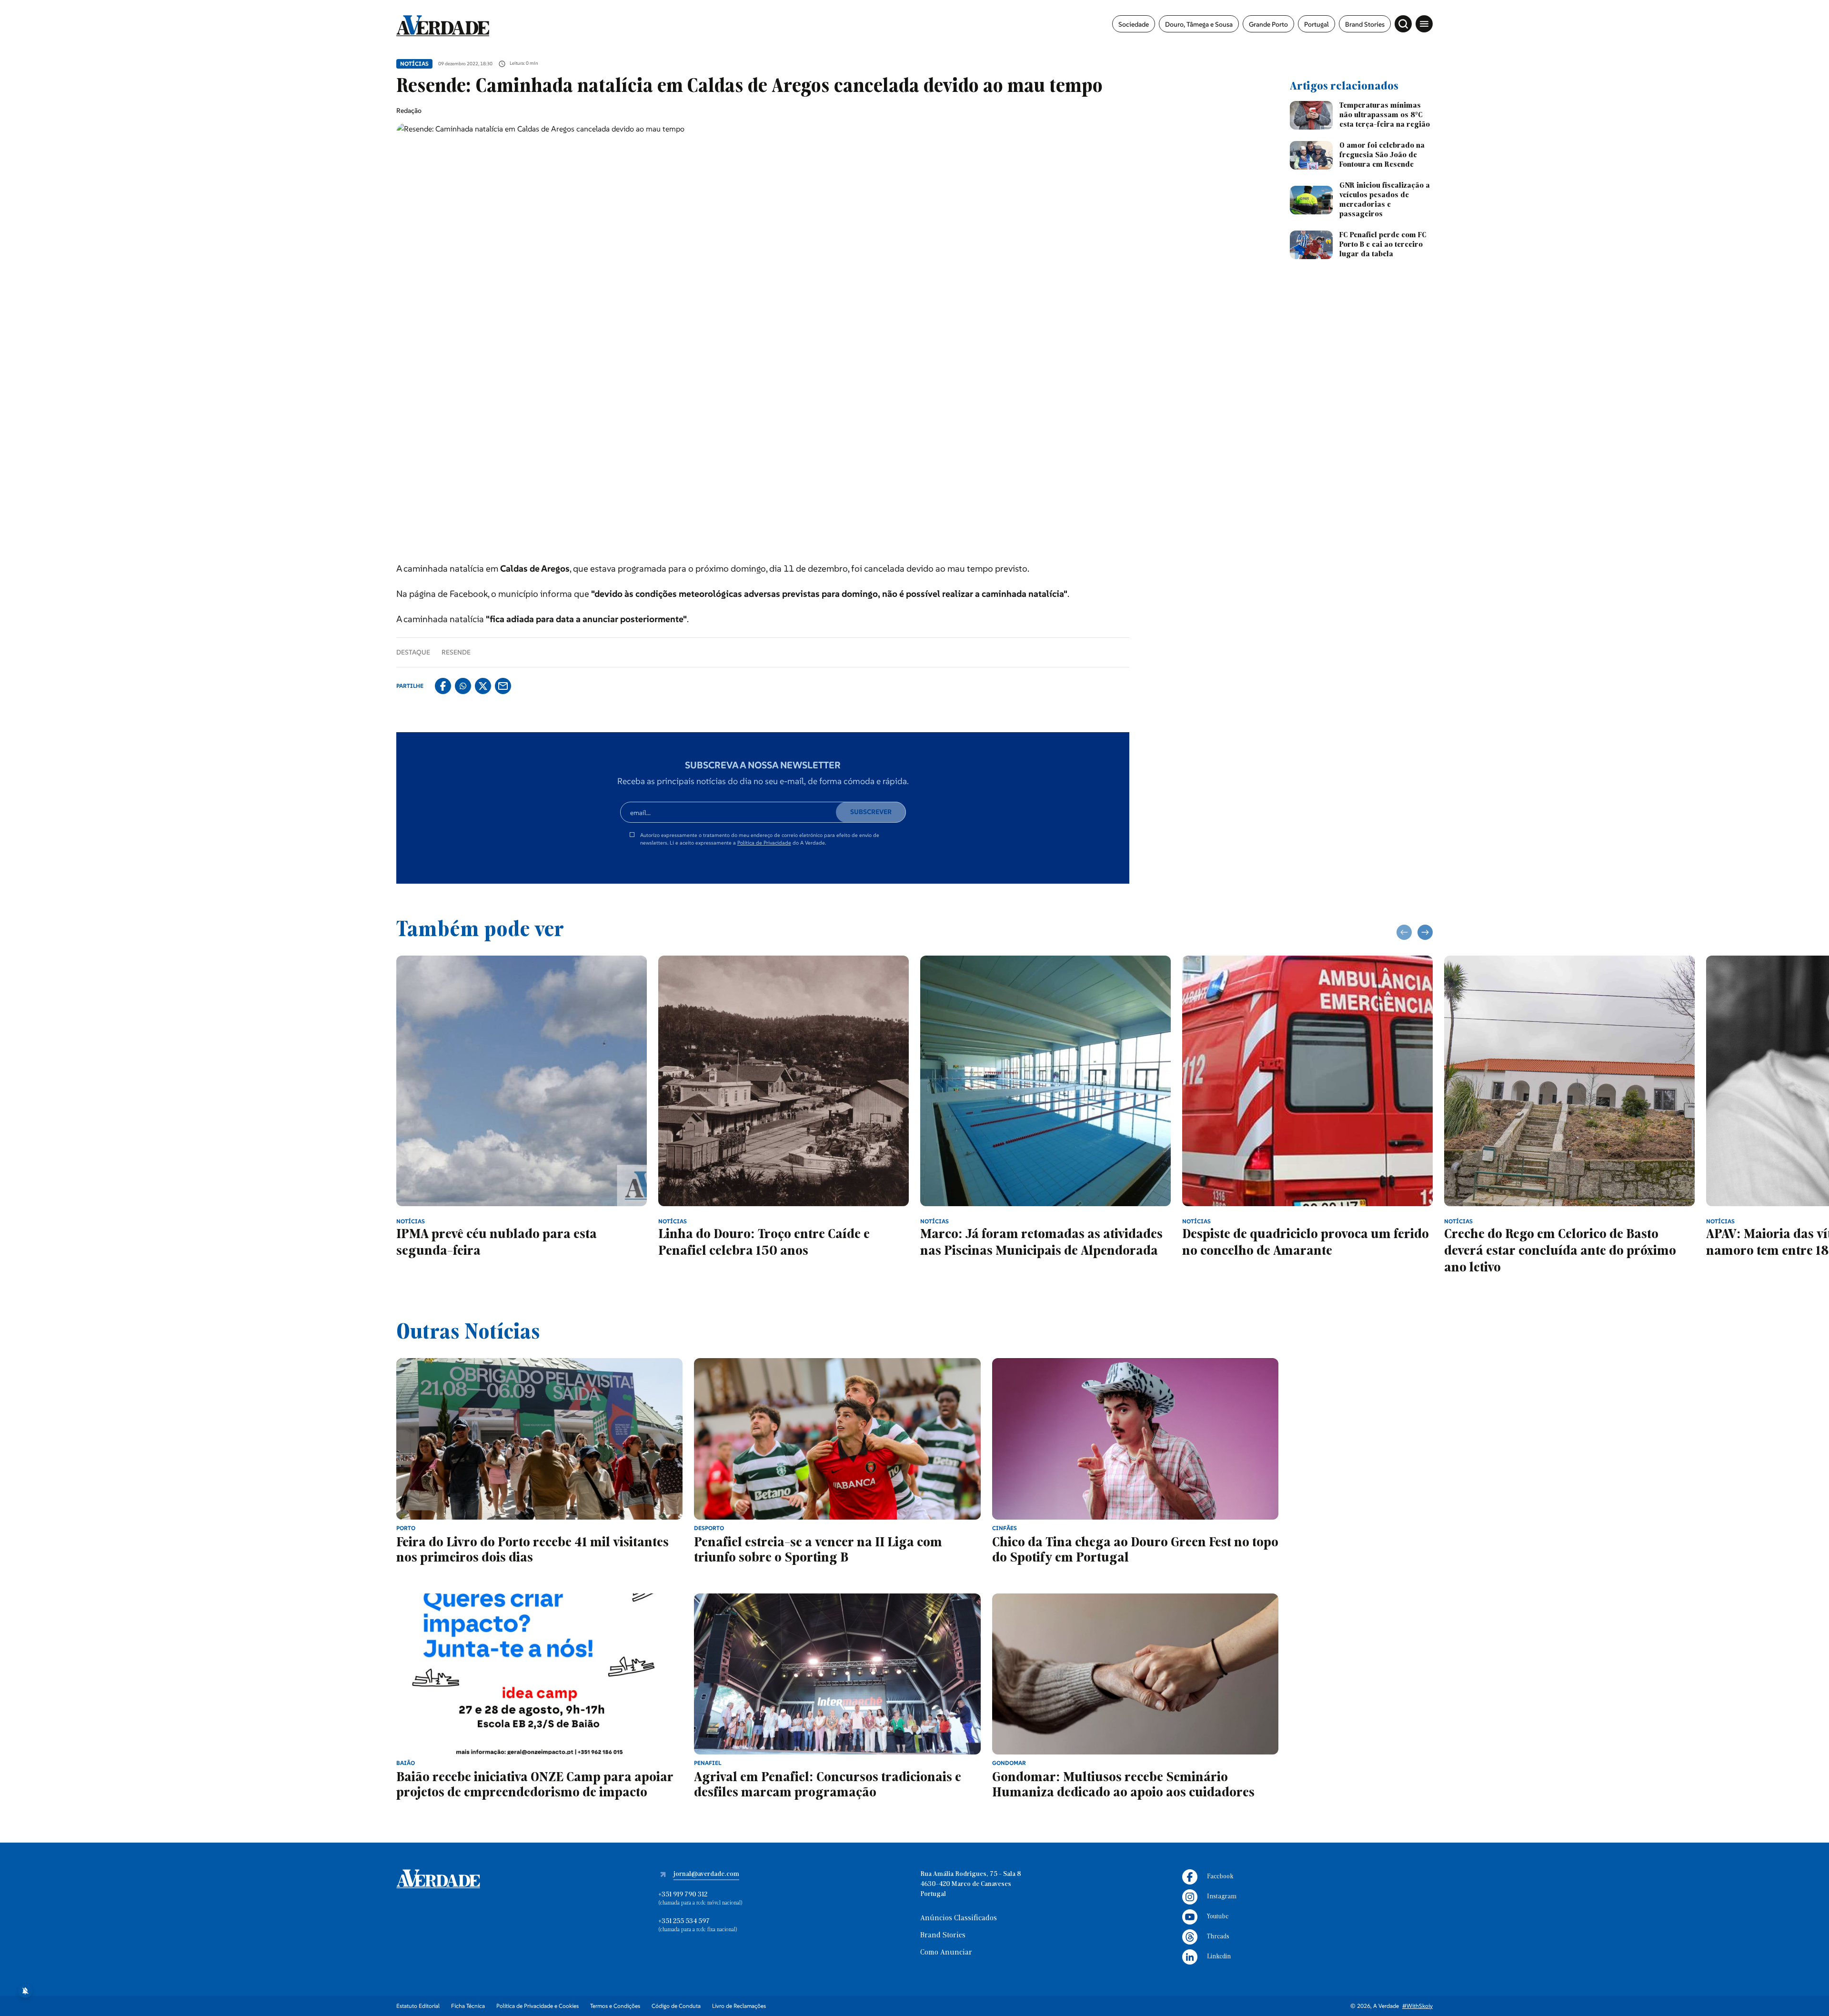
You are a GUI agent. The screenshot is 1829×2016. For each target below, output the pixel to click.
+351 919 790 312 (683, 1895)
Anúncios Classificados (959, 1918)
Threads (1218, 1937)
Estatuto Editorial (418, 2006)
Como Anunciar (946, 1953)
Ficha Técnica (468, 2006)
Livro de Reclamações (739, 2006)
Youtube (1218, 1917)
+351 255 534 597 (684, 1921)
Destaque (413, 652)
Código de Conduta (676, 2006)
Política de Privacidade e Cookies (538, 2006)
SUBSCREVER (871, 812)
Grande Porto (1268, 24)
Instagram (1222, 1897)
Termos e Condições (615, 2006)
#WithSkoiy (1417, 2006)
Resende (456, 652)
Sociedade (1134, 24)
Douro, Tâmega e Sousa (1199, 24)
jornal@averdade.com (706, 1874)
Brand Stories (1365, 24)
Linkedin (1219, 1957)
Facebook (1220, 1877)
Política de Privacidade (764, 843)
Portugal (1316, 24)
